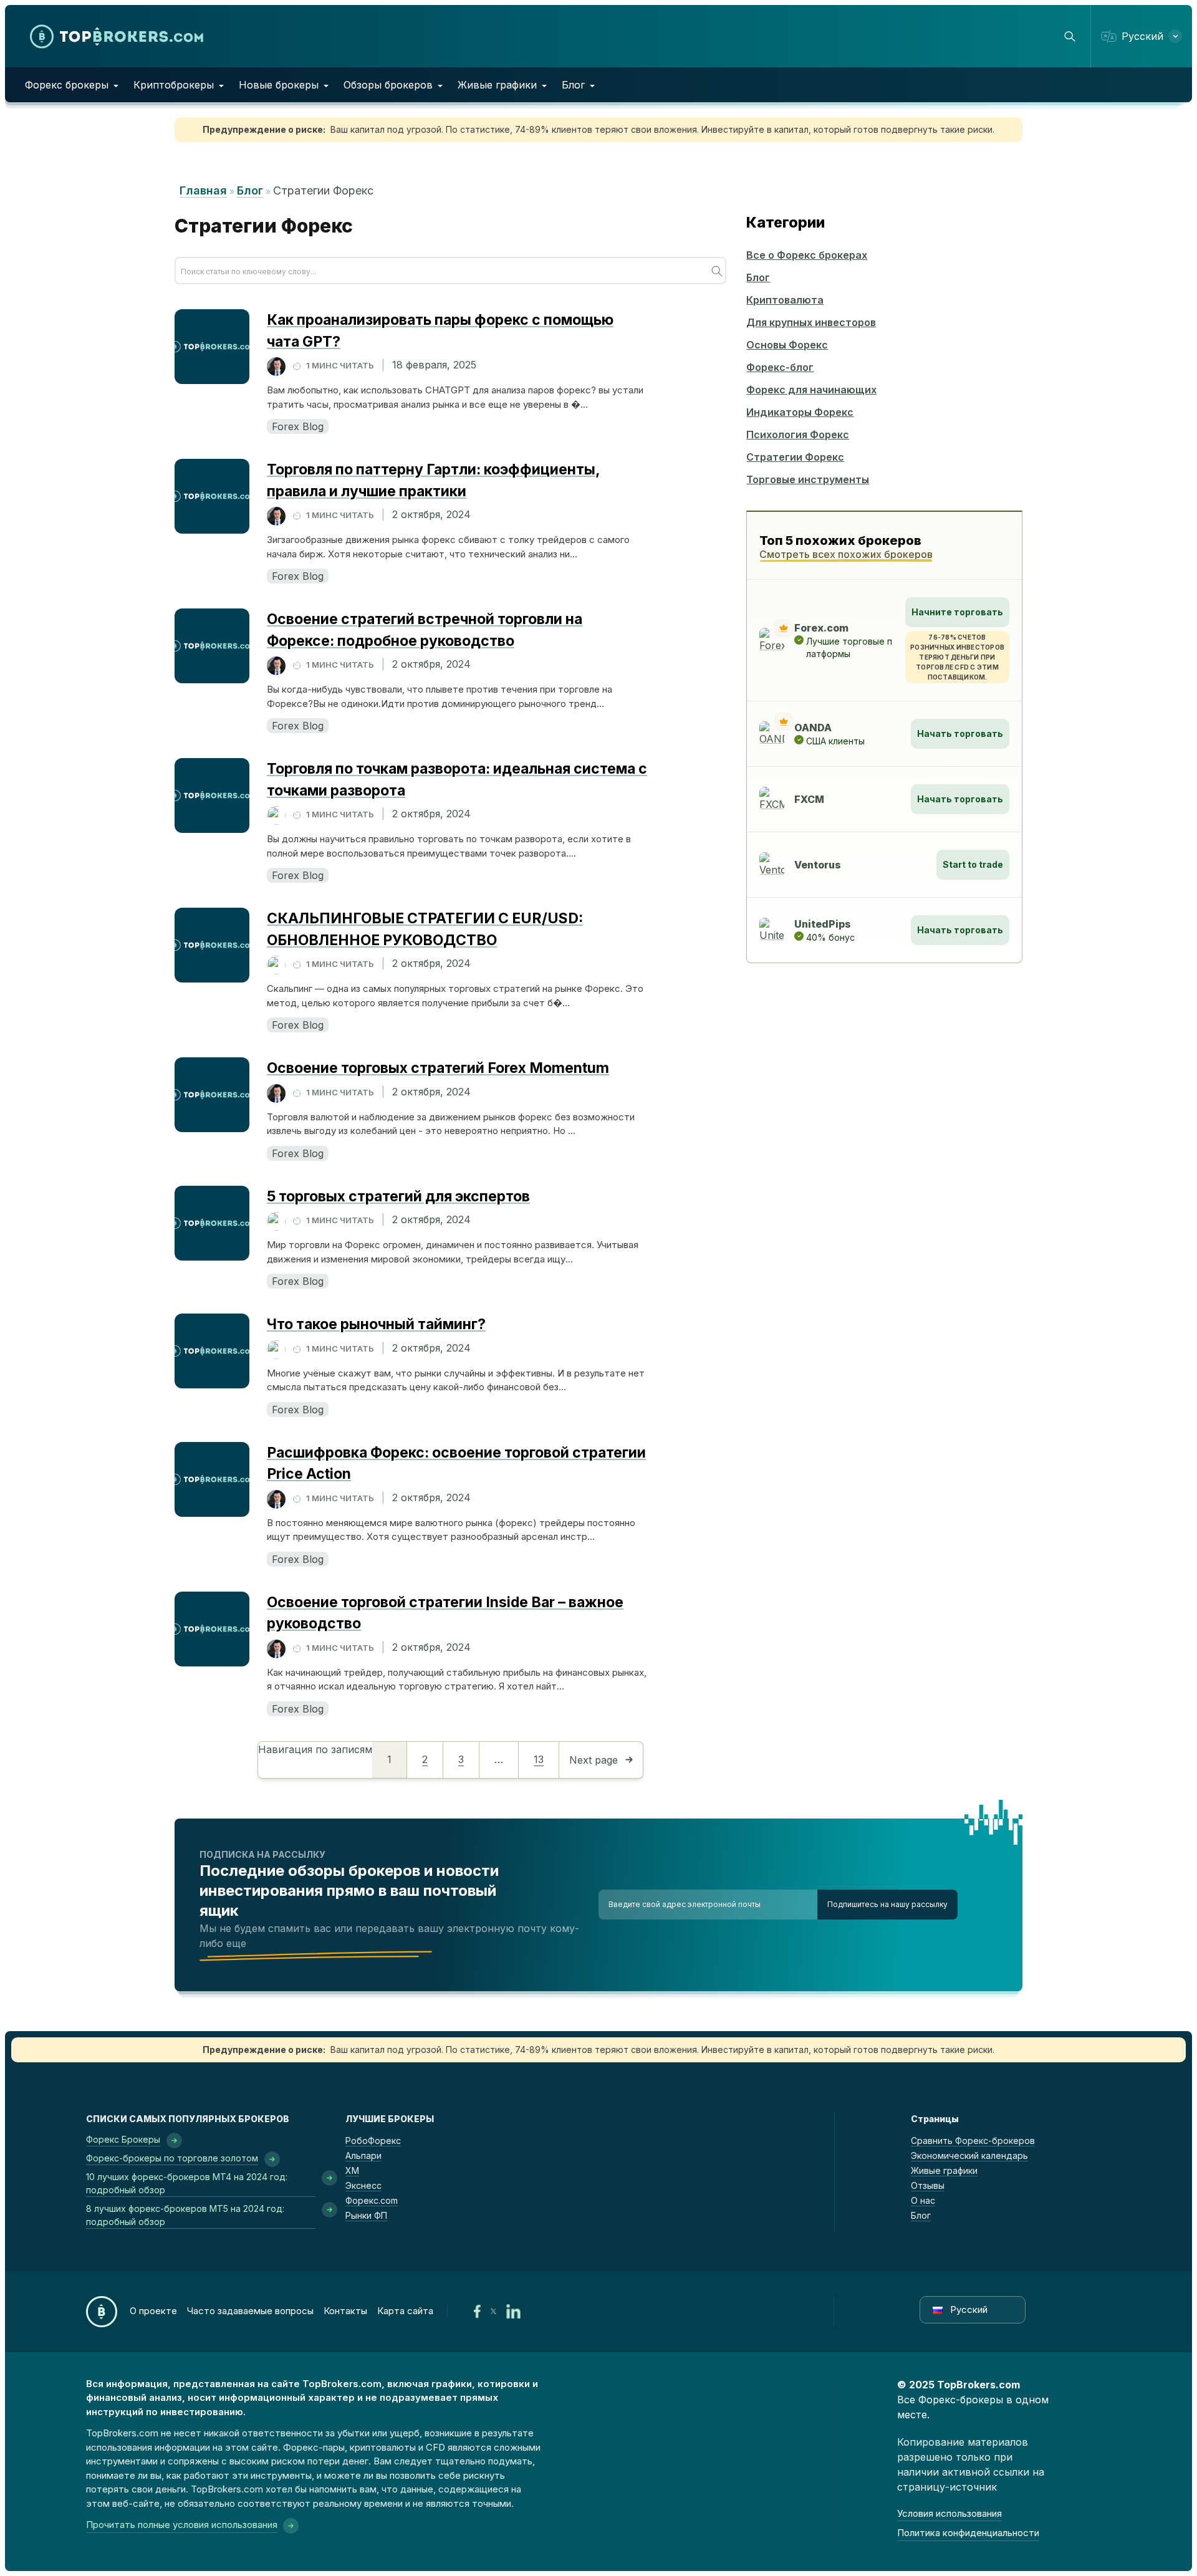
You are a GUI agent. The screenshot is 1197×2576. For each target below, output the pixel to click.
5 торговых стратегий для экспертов (398, 1196)
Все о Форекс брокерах (807, 255)
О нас (923, 2200)
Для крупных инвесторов (811, 322)
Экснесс (363, 2185)
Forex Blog (298, 426)
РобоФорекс (373, 2141)
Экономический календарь (969, 2155)
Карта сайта (405, 2311)
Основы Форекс (787, 345)
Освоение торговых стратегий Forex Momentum (438, 1068)
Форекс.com (372, 2200)
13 (539, 1759)
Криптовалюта (785, 300)
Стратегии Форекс (795, 457)
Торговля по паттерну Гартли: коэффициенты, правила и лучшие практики (434, 480)
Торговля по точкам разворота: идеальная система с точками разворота (457, 780)
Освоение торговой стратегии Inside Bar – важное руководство (445, 1613)
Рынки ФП (366, 2215)
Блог (573, 85)
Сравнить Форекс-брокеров (973, 2141)
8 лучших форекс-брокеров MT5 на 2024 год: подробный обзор (185, 2215)
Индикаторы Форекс (800, 412)
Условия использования (949, 2513)
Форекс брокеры (67, 85)
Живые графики (497, 85)
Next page (594, 1760)
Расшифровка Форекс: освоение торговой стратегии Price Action (456, 1463)
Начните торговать (957, 612)
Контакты (345, 2311)
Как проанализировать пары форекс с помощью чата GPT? (440, 331)
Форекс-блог (780, 367)
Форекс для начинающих (811, 390)
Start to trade (973, 864)
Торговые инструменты (808, 479)
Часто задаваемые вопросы (250, 2311)
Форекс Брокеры (123, 2139)
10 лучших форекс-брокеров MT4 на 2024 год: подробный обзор (187, 2183)
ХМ (352, 2170)
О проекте (153, 2311)
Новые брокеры (279, 85)
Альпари (363, 2155)
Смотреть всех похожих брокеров (846, 554)
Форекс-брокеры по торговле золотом (172, 2158)
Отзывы (928, 2185)
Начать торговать (960, 733)
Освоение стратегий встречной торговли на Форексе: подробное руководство (425, 630)
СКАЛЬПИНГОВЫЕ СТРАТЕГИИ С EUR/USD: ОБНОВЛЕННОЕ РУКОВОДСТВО (425, 929)
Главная (203, 190)
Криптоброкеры (174, 85)
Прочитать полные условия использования (182, 2525)
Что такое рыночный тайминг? (376, 1324)
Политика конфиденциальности (968, 2533)
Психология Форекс (798, 435)
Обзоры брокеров (388, 85)
